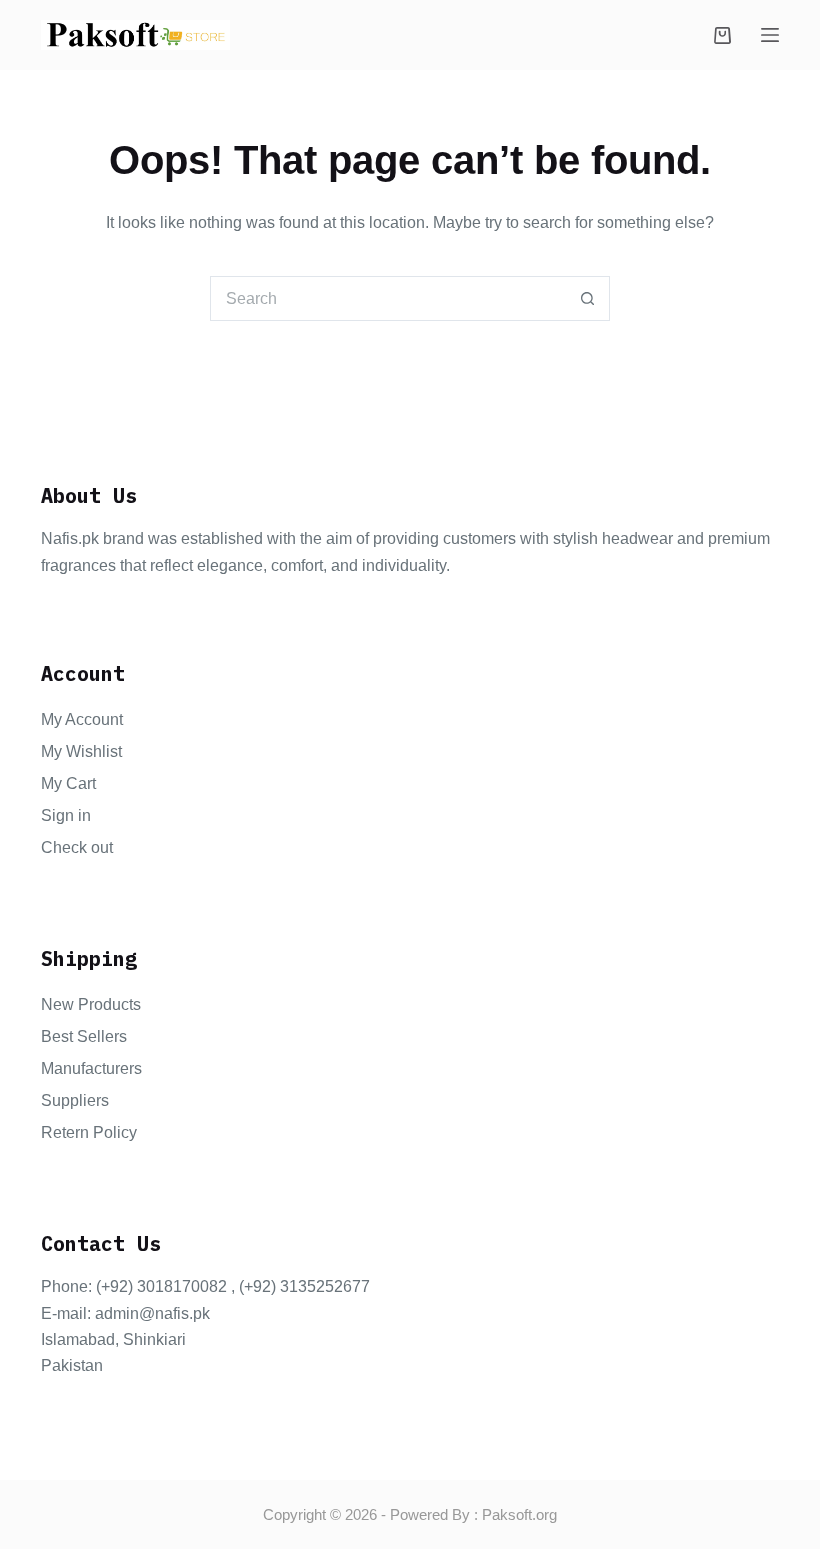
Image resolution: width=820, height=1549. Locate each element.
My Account (82, 719)
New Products (91, 1004)
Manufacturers (91, 1068)
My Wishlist (81, 751)
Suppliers (75, 1100)
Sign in (66, 815)
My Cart (68, 783)
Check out (77, 847)
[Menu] (770, 35)
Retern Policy (89, 1132)
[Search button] (587, 298)
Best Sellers (84, 1036)
